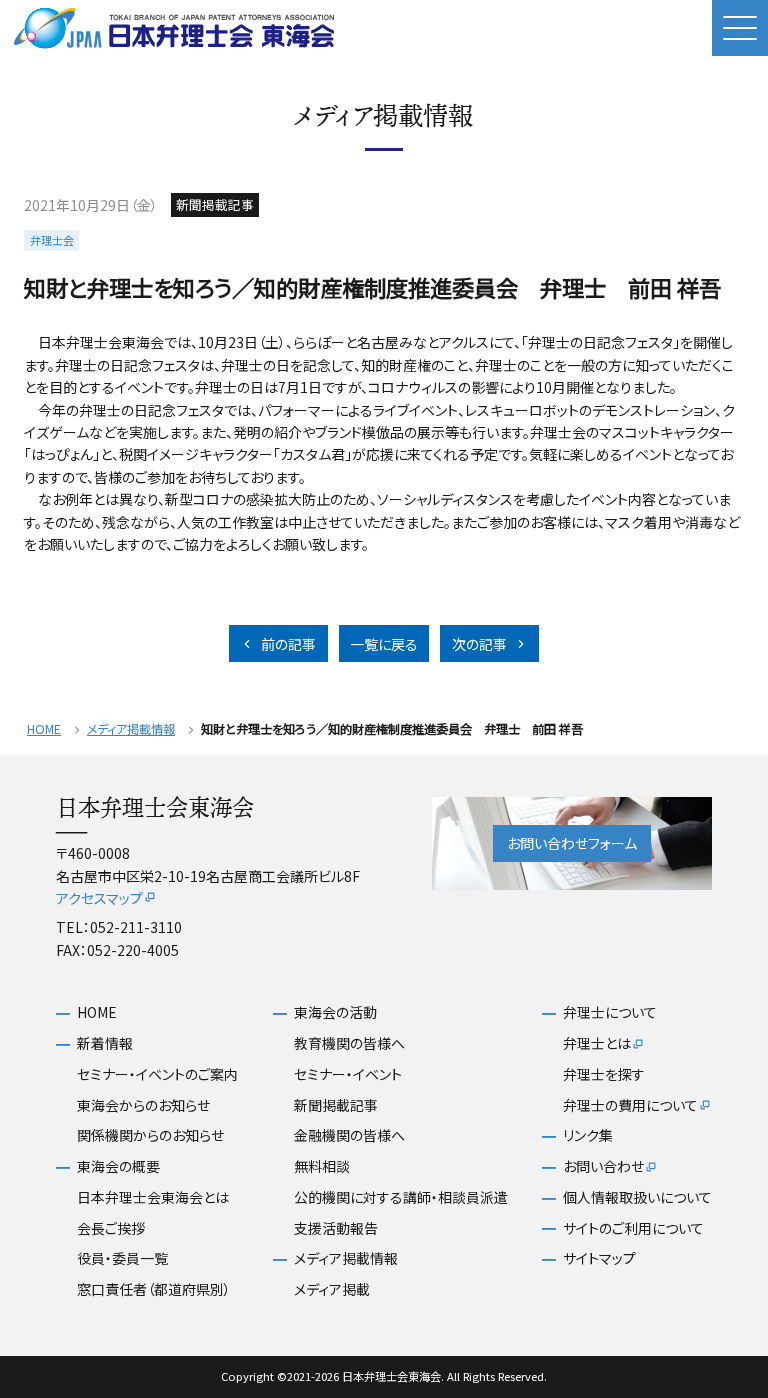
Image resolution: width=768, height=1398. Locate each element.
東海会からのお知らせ (143, 1105)
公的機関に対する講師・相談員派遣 (401, 1197)
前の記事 (288, 644)
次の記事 (479, 644)
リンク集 (588, 1135)
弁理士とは (597, 1043)
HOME (44, 729)
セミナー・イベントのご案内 (157, 1074)
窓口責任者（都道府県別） (154, 1289)
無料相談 (322, 1166)
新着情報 (105, 1043)
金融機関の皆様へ (349, 1135)
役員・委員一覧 (122, 1258)
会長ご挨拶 (111, 1228)
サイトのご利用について (633, 1228)
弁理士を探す (604, 1074)
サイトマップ (599, 1258)
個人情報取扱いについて (637, 1197)
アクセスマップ (99, 898)
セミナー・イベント (348, 1074)
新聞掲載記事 (336, 1105)
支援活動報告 (336, 1228)
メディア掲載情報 (131, 729)
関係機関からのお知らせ (150, 1135)
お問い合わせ (603, 1166)
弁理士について (610, 1012)
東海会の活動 (335, 1012)
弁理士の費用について (630, 1105)
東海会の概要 (118, 1166)
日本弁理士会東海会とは (153, 1197)
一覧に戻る (384, 644)
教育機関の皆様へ (349, 1043)
